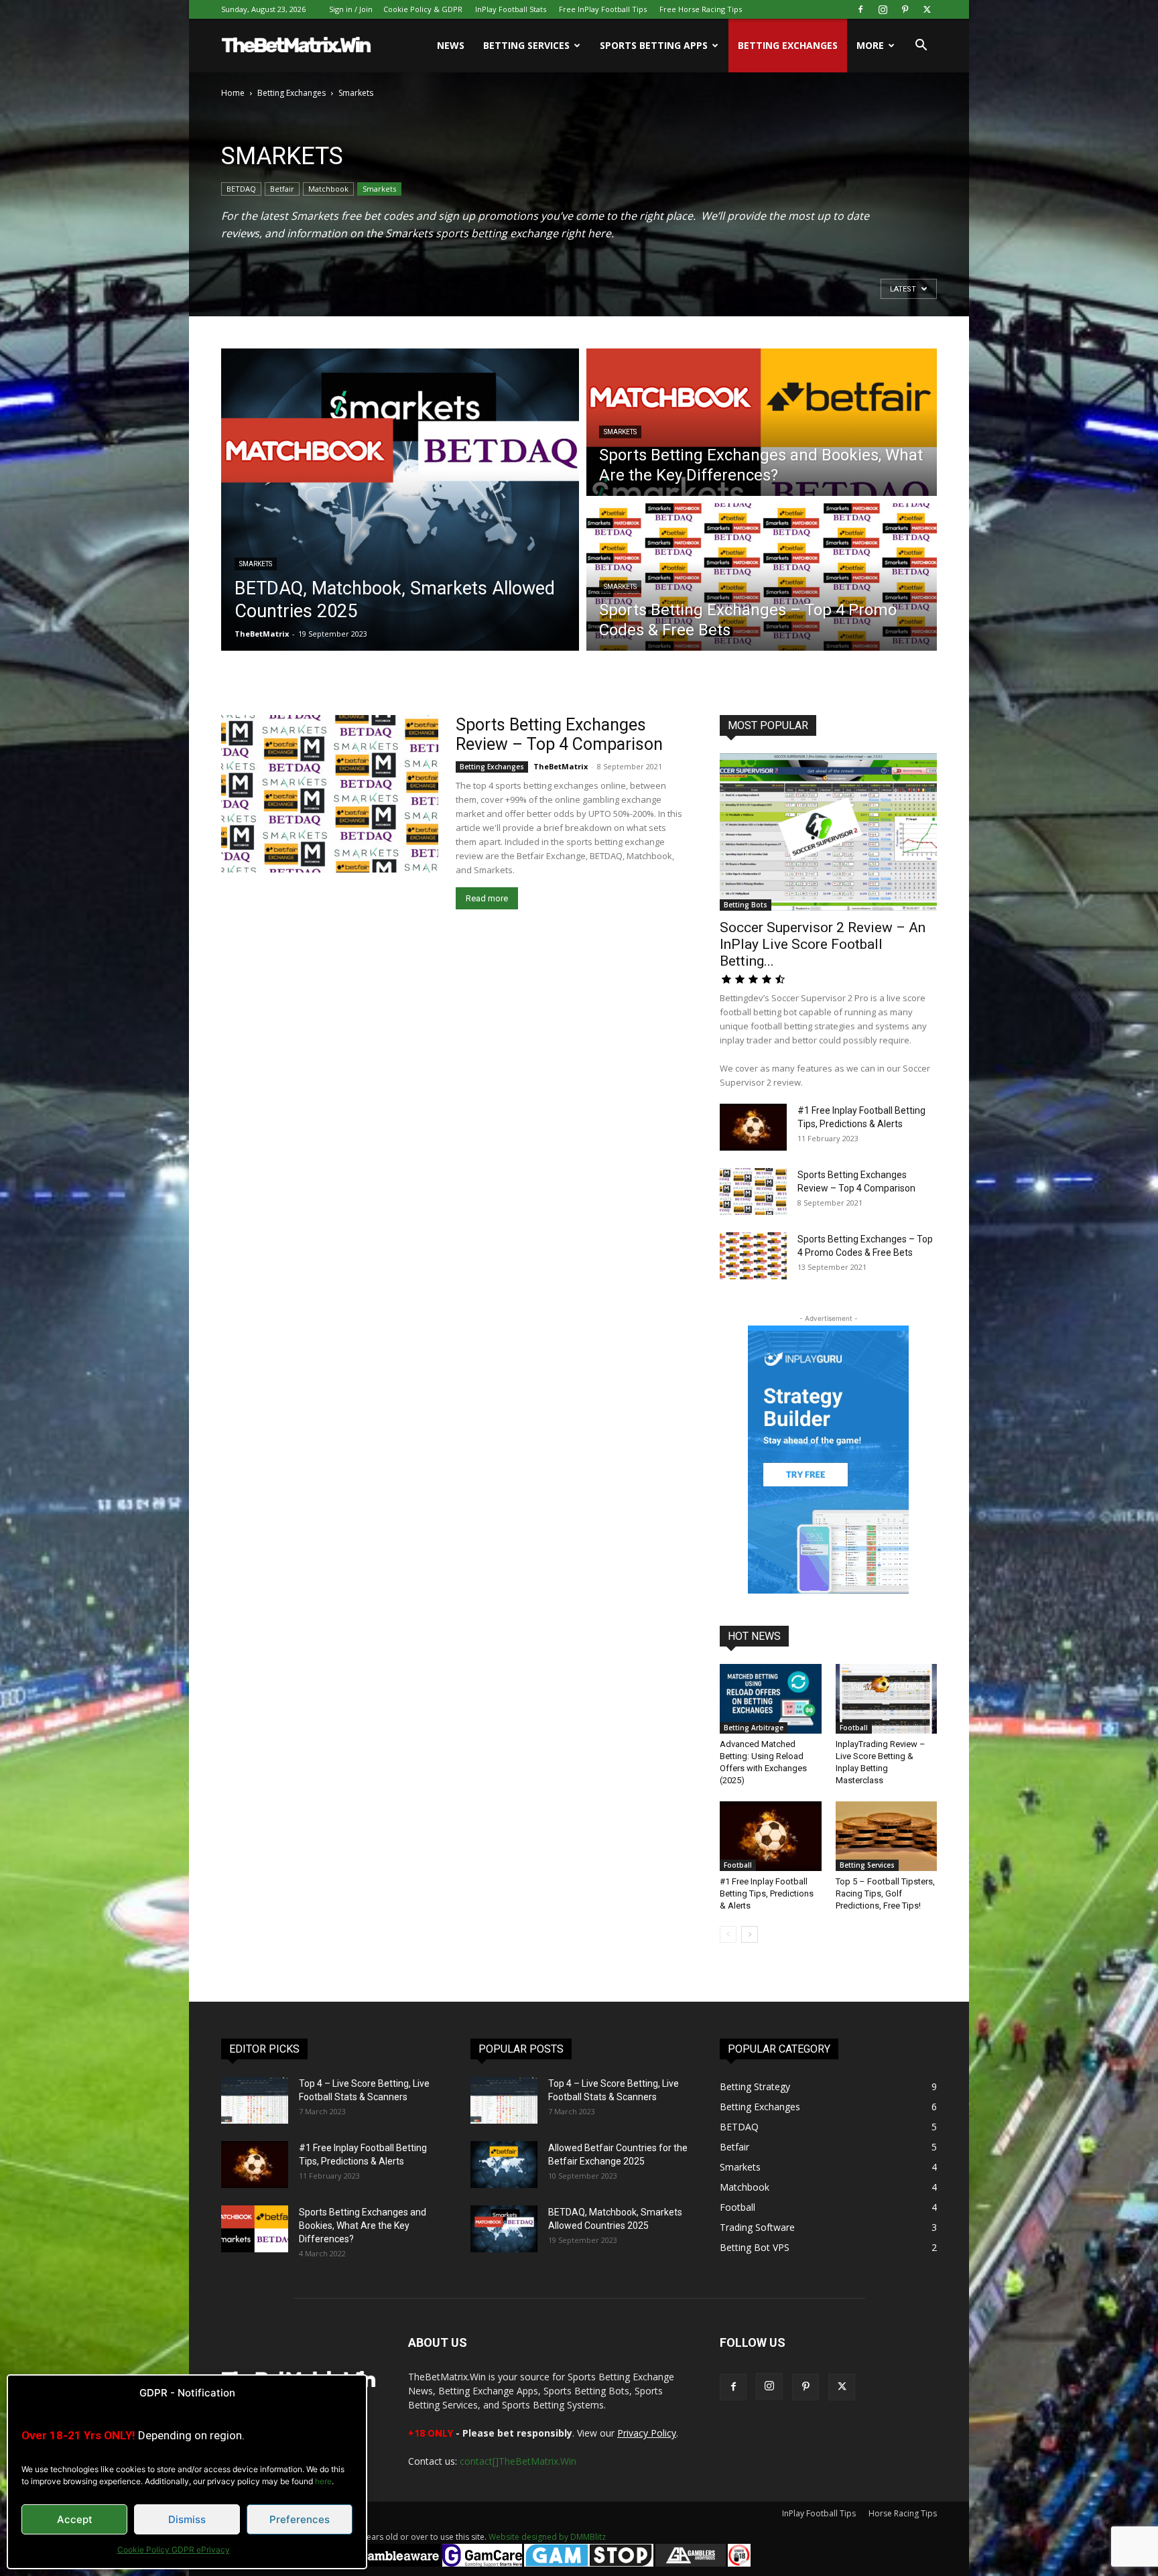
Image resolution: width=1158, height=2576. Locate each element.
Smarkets (379, 189)
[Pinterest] (905, 9)
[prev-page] (728, 1934)
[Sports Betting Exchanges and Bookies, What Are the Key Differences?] (255, 2229)
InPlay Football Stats (511, 9)
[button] (921, 47)
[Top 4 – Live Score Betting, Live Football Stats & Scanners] (255, 2100)
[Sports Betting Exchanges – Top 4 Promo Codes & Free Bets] (753, 1256)
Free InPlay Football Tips (603, 9)
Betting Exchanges (788, 45)
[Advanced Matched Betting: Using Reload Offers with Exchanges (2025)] (771, 1699)
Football (854, 1728)
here (323, 2481)
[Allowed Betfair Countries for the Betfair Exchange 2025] (504, 2165)
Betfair (282, 189)
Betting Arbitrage (754, 1728)
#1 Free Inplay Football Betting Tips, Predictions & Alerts (767, 1893)
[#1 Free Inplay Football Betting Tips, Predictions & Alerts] (753, 1127)
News (451, 45)
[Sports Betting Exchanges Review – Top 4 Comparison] (330, 794)
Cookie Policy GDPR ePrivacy (174, 2550)
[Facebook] (860, 9)
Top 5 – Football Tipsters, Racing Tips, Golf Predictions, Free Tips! (885, 1893)
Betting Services (526, 45)
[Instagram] (883, 9)
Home (233, 93)
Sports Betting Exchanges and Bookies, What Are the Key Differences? (363, 2226)
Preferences (300, 2519)
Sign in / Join (351, 9)
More (870, 45)
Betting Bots (746, 905)
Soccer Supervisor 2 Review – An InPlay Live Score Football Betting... (823, 944)
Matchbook (328, 189)
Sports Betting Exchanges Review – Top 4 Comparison (559, 734)
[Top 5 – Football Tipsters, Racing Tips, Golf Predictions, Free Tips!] (887, 1836)
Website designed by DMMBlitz (547, 2537)
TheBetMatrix (262, 634)
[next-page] (750, 1934)
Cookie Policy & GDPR (423, 9)
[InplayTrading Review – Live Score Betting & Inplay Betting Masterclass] (887, 1699)
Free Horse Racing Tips (701, 9)
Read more (487, 898)
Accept (75, 2519)
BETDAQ (241, 189)
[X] (927, 9)
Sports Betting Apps (654, 45)
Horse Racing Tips (903, 2513)
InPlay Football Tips (819, 2513)
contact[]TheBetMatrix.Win (518, 2461)
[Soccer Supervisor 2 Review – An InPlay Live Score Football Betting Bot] (828, 832)
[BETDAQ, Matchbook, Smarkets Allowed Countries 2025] (504, 2229)
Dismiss (187, 2519)
